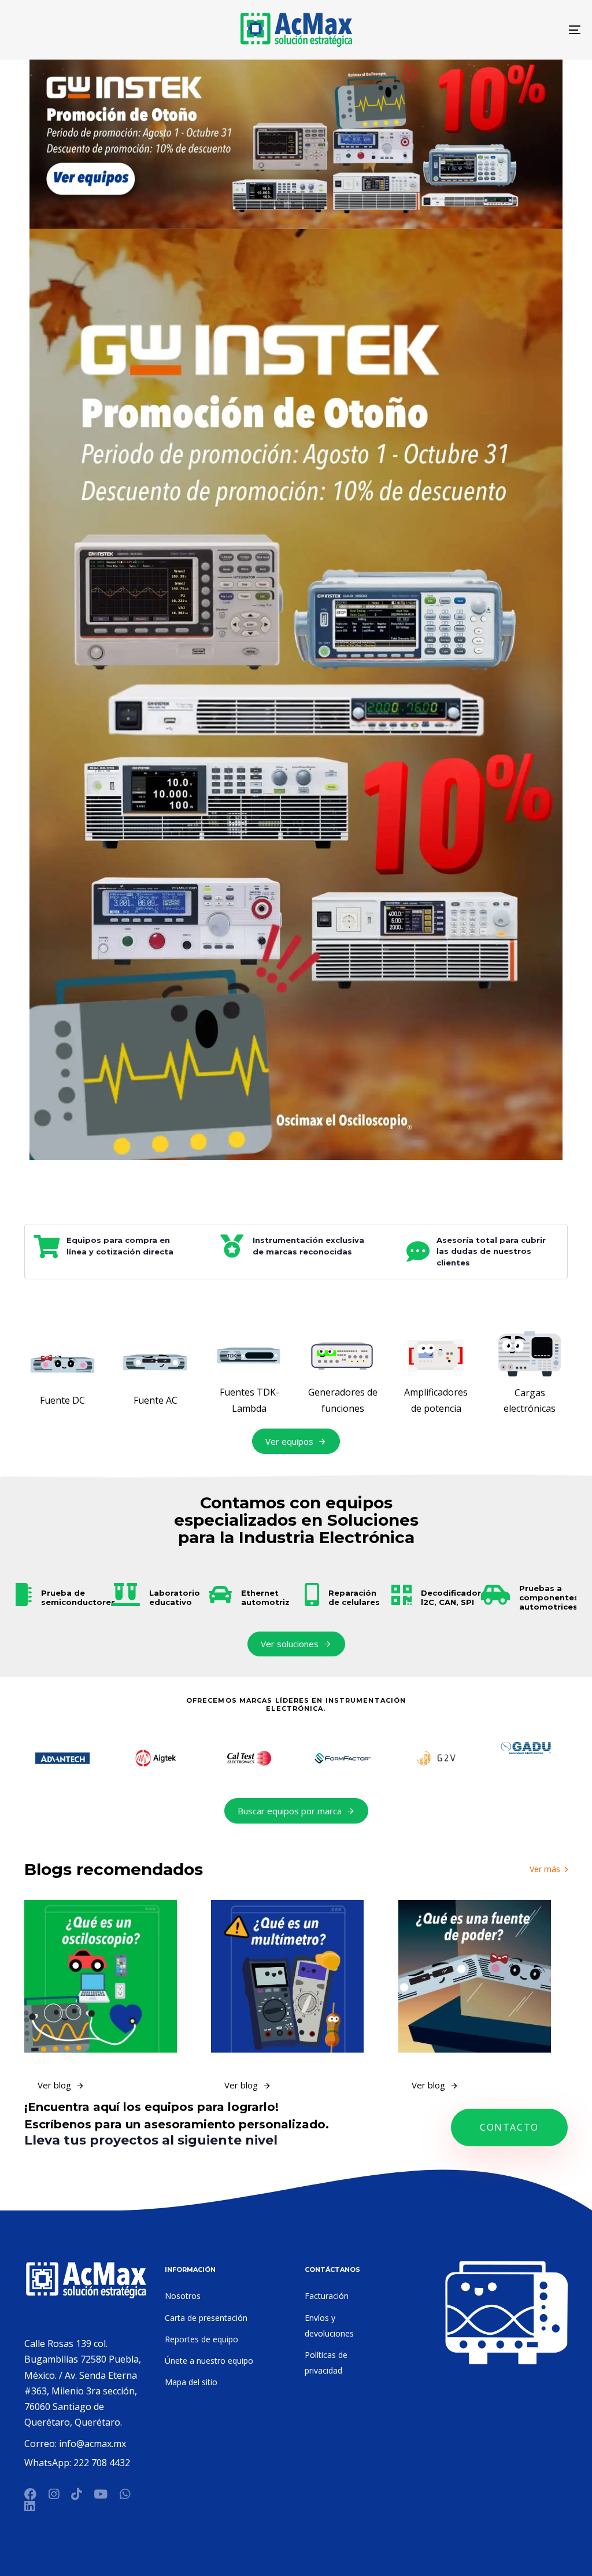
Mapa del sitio (191, 2382)
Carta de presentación (206, 2318)
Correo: (42, 2444)
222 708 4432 (102, 2463)
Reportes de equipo (201, 2339)
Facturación (327, 2296)
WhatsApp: (49, 2463)
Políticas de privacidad (326, 2363)
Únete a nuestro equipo (209, 2361)
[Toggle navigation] (486, 30)
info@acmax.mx (92, 2444)
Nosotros (183, 2296)
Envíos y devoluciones (329, 2326)
